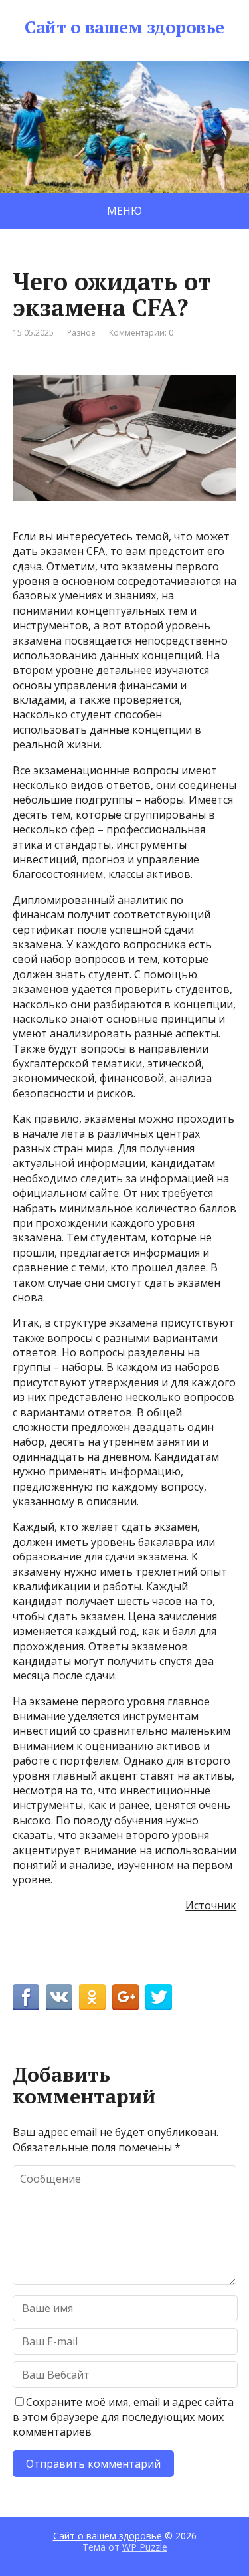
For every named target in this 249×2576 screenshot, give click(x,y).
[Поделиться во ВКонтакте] (59, 1997)
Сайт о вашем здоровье (124, 27)
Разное (81, 333)
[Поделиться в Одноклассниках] (92, 1997)
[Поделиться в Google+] (125, 1997)
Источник (211, 1905)
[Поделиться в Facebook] (26, 1997)
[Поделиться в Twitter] (159, 1997)
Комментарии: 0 (141, 333)
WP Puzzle (145, 2547)
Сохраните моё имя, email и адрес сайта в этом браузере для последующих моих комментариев (123, 2417)
